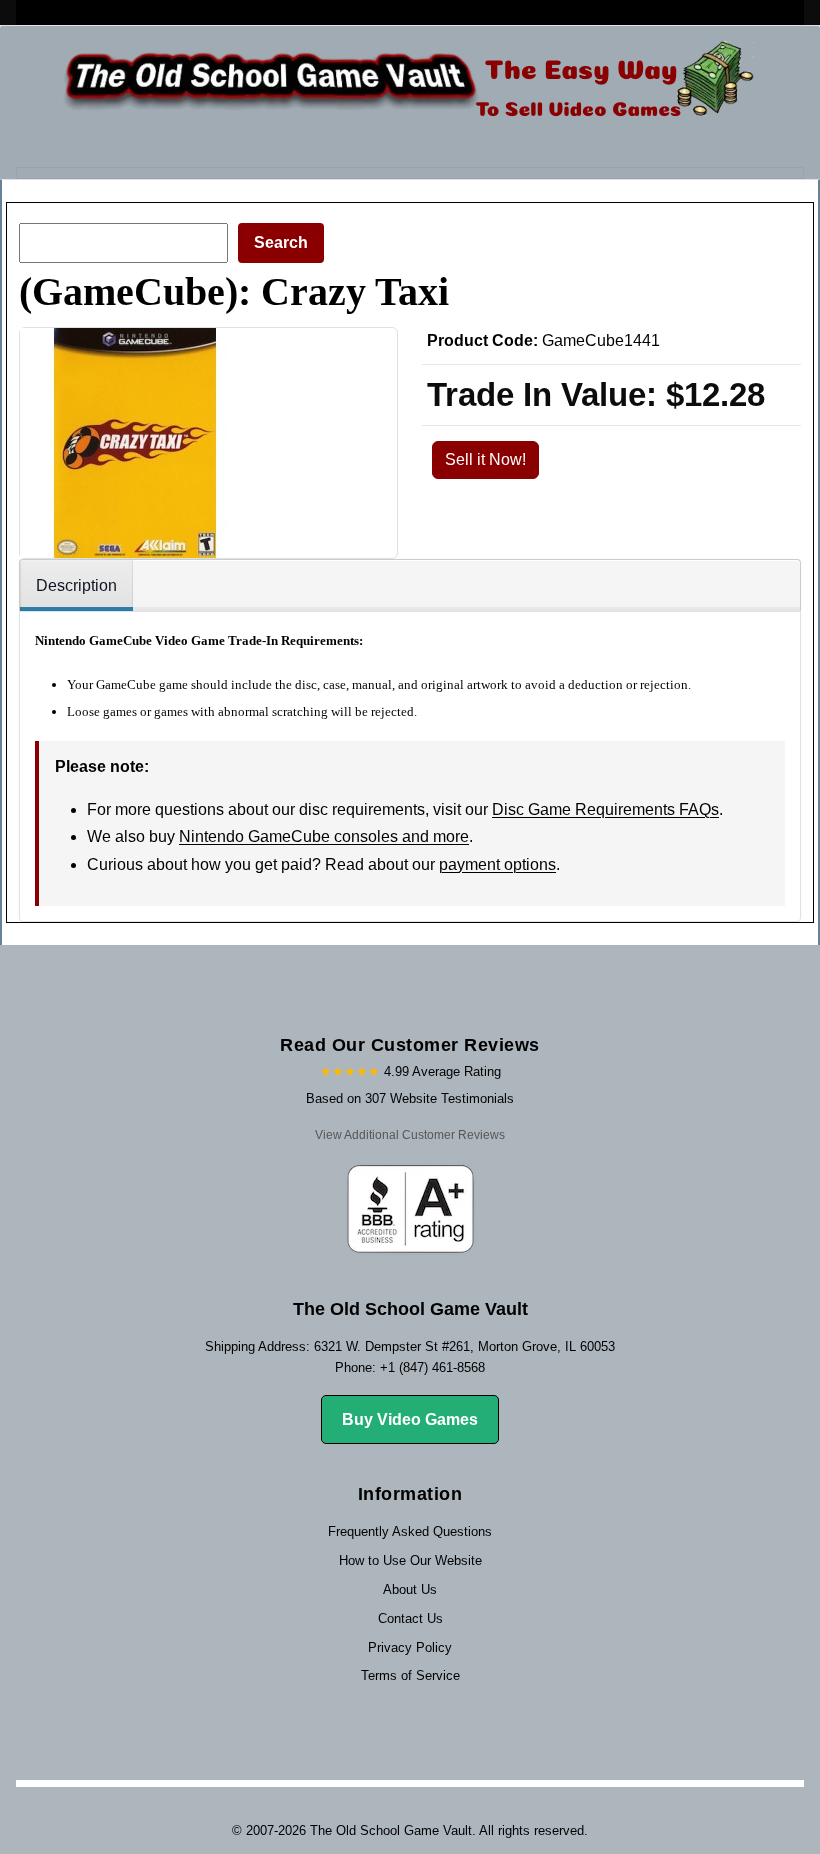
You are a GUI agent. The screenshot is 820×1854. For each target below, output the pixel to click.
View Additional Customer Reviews (410, 1135)
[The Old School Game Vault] (404, 84)
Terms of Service (410, 1675)
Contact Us (410, 1618)
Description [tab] (76, 585)
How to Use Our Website (410, 1560)
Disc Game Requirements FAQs (605, 809)
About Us (410, 1589)
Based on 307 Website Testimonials (410, 1098)
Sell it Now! (485, 459)
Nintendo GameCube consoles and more (324, 836)
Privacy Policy (410, 1647)
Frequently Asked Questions (410, 1531)
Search (281, 242)
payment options (497, 864)
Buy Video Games (410, 1419)
